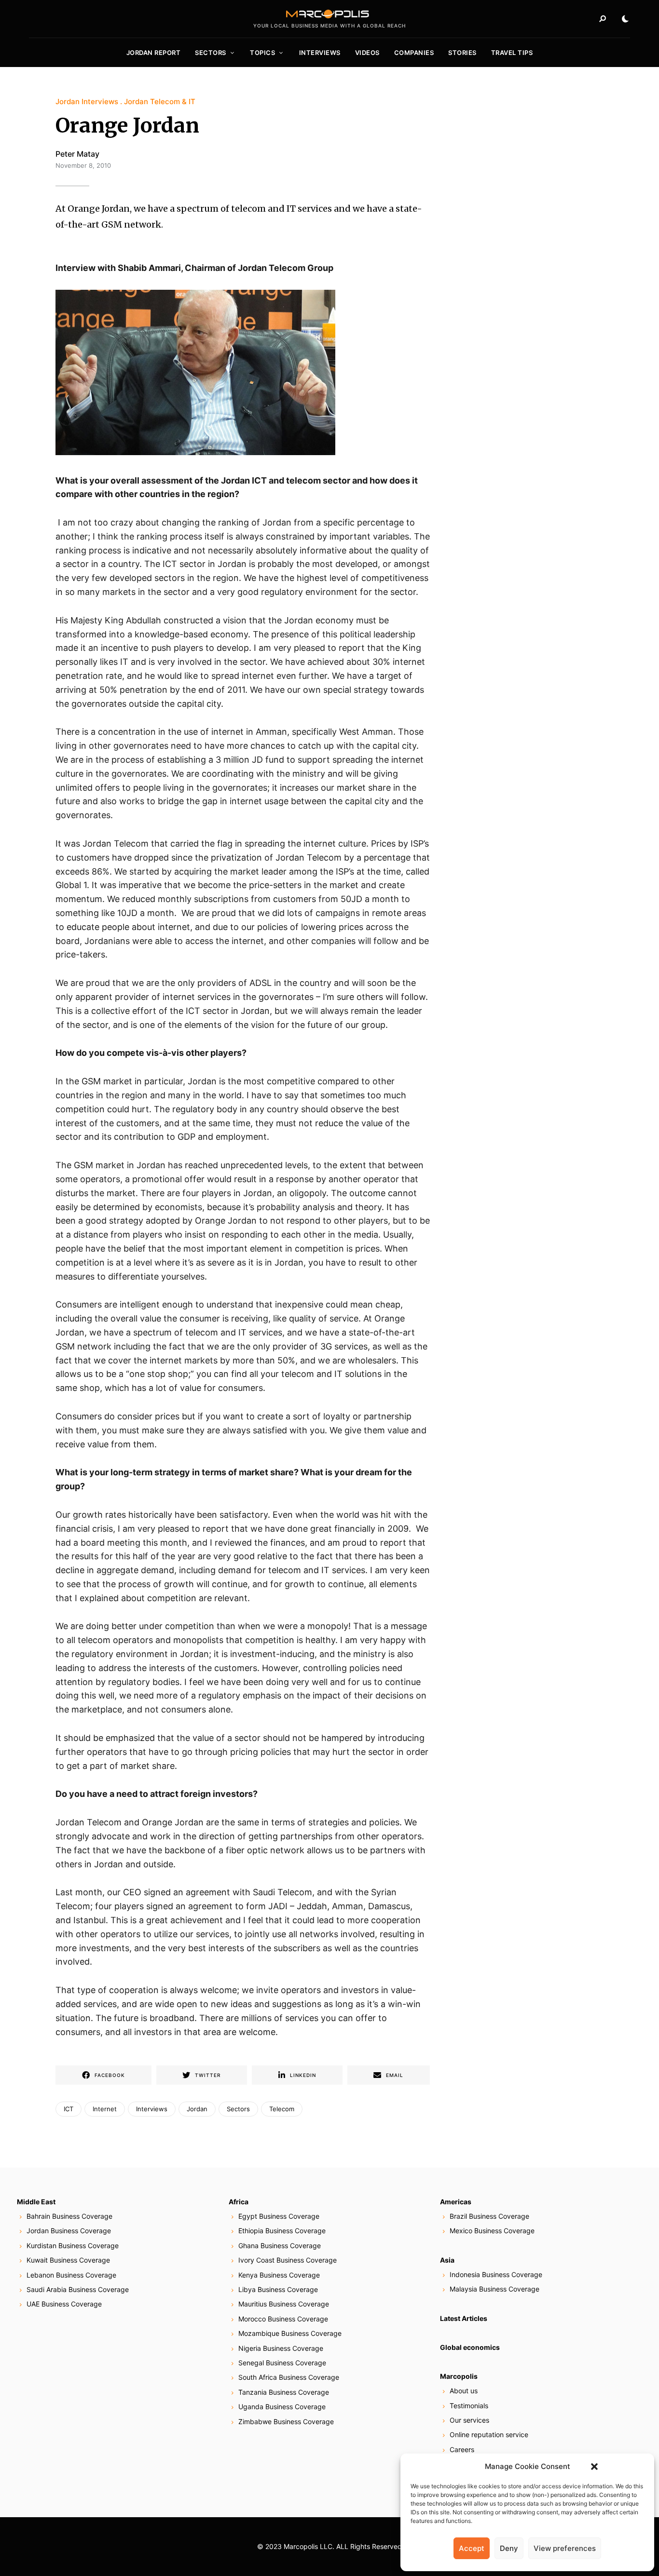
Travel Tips (512, 53)
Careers (462, 2449)
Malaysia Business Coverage (494, 2289)
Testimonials (469, 2406)
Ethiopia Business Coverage (282, 2231)
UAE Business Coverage (64, 2304)
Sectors (211, 53)
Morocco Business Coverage (283, 2319)
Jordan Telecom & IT (160, 101)
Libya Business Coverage (278, 2289)
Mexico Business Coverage (492, 2231)
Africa (239, 2202)
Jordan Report (154, 53)
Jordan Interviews (87, 101)
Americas (456, 2202)
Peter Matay (77, 154)
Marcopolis (459, 2376)
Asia (447, 2260)
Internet (105, 2109)
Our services (469, 2420)
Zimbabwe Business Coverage (286, 2421)
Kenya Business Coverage (279, 2275)
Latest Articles (464, 2318)
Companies (414, 53)
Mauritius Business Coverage (284, 2304)
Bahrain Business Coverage (69, 2216)
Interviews (320, 53)
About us (464, 2391)
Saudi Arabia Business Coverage (78, 2289)
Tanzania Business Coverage (284, 2392)
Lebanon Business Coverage (71, 2275)
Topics (262, 53)
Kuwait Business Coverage (68, 2260)
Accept (472, 2548)
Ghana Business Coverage (280, 2246)
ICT (69, 2109)
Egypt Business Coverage (279, 2216)
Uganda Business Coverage (282, 2407)
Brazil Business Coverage (489, 2216)
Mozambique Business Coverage (290, 2333)
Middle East (36, 2202)
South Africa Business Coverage (289, 2377)
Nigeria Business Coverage (281, 2348)
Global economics (470, 2347)
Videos (367, 53)
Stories (462, 53)
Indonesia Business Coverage (496, 2274)
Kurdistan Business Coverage (73, 2246)
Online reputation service (489, 2434)
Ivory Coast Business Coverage (288, 2260)
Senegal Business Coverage (282, 2363)
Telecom (282, 2109)
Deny (509, 2548)
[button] (594, 2467)
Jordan (197, 2109)
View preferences (565, 2548)
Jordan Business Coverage (69, 2231)
